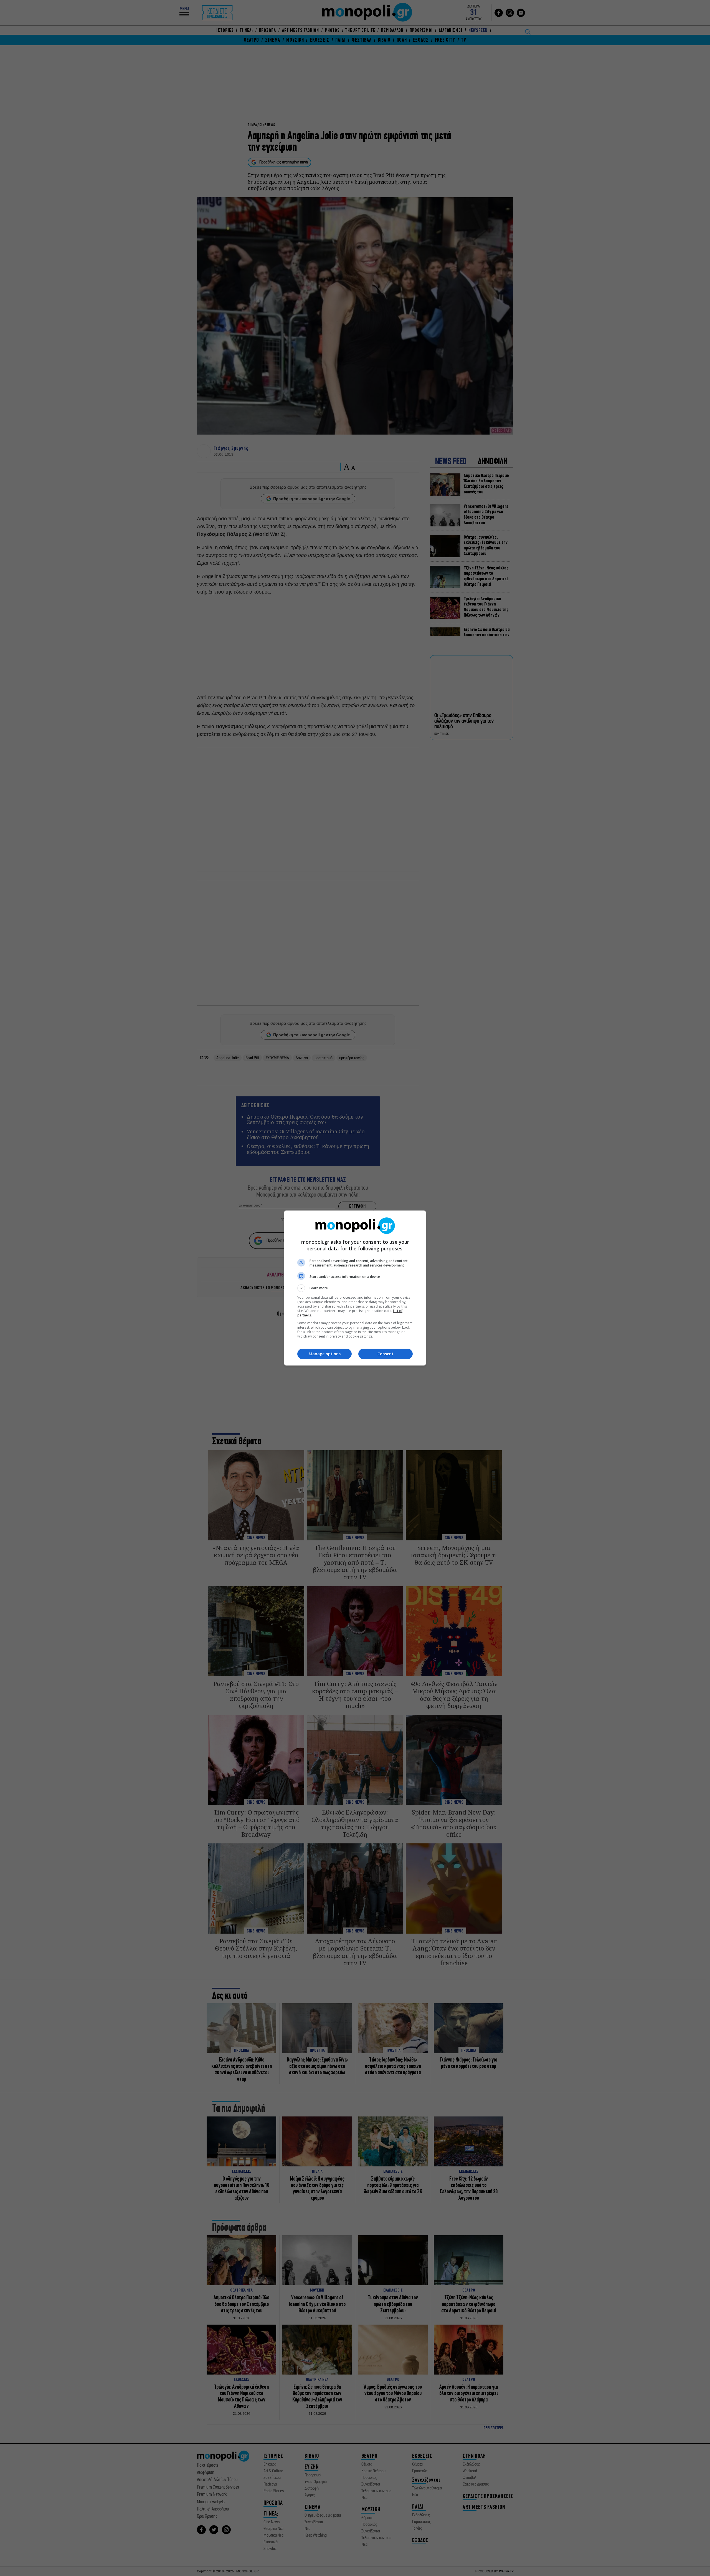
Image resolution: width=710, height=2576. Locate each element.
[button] (355, 1288)
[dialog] (355, 1288)
